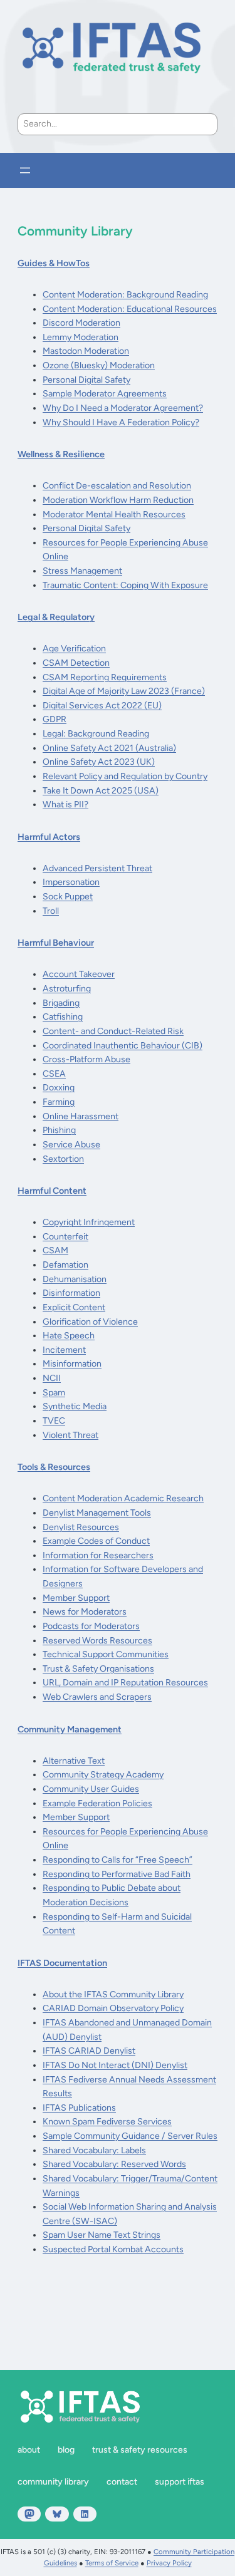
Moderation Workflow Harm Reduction (118, 500)
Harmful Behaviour (56, 943)
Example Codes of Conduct (96, 1541)
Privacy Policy (169, 2563)
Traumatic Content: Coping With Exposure (125, 585)
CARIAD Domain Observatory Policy (113, 2008)
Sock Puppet (68, 897)
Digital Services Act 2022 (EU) (102, 706)
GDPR (55, 719)
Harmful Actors (49, 837)
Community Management (70, 1729)
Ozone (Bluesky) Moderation (99, 365)
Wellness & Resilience (61, 454)
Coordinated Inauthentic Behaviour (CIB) (123, 1046)
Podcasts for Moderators (91, 1626)
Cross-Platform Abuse (86, 1059)
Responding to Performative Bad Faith (117, 1874)
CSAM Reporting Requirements (105, 677)
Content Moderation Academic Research (123, 1498)
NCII (52, 1378)
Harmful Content (52, 1191)
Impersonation (71, 882)
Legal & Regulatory (56, 617)
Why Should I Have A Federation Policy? (121, 422)
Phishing (59, 1130)
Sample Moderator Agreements (105, 394)
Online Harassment (81, 1116)
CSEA (54, 1074)
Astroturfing (67, 989)
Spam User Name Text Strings (102, 2235)
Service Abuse (71, 1145)
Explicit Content (74, 1307)
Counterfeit (65, 1237)
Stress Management (82, 571)
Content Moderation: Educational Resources (130, 309)
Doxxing (59, 1088)
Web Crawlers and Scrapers (97, 1697)
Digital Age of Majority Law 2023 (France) (124, 691)
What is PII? (65, 804)
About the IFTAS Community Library (113, 1994)
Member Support (76, 1598)
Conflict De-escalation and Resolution (117, 486)
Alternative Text (74, 1761)
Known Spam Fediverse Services (107, 2122)
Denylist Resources (81, 1527)
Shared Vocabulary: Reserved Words (114, 2164)
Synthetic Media (75, 1406)
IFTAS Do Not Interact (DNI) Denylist (115, 2065)
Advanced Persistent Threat (97, 868)
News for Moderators (85, 1612)
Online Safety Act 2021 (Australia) (109, 748)
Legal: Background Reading (96, 734)
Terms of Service (112, 2563)
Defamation (65, 1265)
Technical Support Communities (106, 1654)
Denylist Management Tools (97, 1513)
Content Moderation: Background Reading (125, 295)
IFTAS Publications (79, 2108)
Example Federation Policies (97, 1803)
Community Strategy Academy (103, 1775)
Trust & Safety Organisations (98, 1669)
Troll (51, 911)
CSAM (55, 1250)
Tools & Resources (54, 1467)
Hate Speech (69, 1336)
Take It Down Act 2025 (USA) (101, 791)
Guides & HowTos (54, 263)
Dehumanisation (75, 1279)
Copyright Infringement (89, 1222)
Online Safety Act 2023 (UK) (99, 762)
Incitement (64, 1350)
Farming (59, 1102)
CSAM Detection (76, 663)
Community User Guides (91, 1789)
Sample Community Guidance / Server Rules (130, 2136)
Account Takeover (79, 974)
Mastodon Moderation (86, 351)
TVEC (54, 1421)
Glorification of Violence (90, 1322)
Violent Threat (70, 1435)
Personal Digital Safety (86, 380)
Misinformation (72, 1364)
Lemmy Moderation (81, 337)
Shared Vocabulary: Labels (94, 2150)
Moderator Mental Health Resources (114, 515)
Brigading (61, 1003)
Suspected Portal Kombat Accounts (113, 2249)
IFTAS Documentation (62, 1963)
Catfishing (63, 1017)
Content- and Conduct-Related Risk (113, 1031)
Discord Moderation (81, 323)
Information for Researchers (98, 1555)
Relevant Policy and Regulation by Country (125, 776)
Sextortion (63, 1159)
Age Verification (74, 649)
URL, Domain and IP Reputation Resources (125, 1683)
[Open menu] (25, 170)
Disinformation (71, 1293)
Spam (54, 1393)
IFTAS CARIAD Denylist (89, 2051)
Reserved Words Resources (97, 1641)
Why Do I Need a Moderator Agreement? (123, 408)
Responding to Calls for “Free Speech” (118, 1860)
